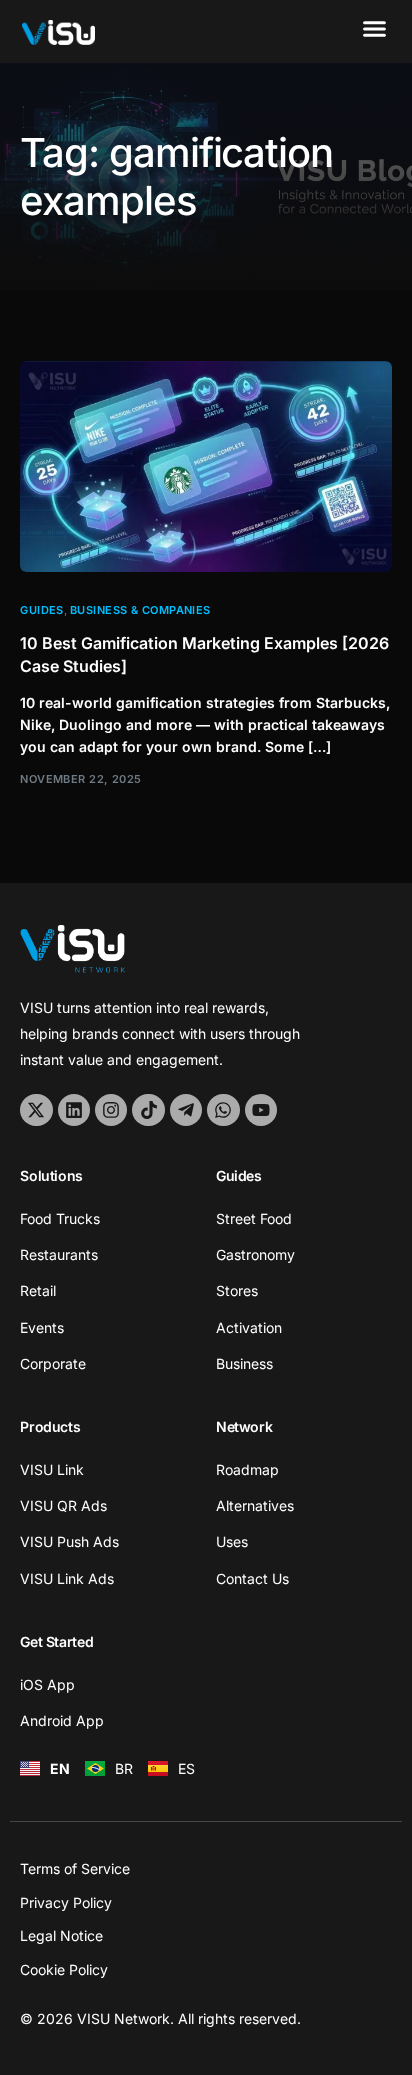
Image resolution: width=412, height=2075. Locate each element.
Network (244, 1426)
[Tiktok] (148, 1110)
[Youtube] (261, 1110)
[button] (374, 29)
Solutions (51, 1175)
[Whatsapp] (223, 1110)
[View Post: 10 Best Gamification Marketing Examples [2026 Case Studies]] (205, 467)
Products (50, 1426)
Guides (42, 610)
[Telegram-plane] (186, 1110)
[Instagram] (111, 1110)
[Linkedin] (74, 1110)
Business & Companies (140, 610)
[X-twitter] (36, 1110)
